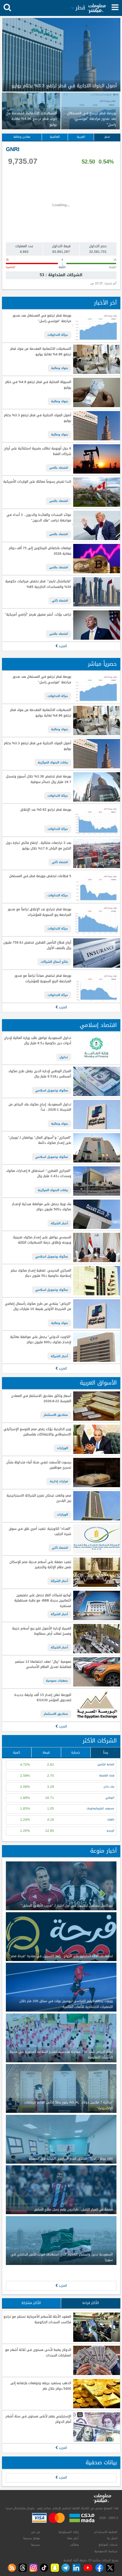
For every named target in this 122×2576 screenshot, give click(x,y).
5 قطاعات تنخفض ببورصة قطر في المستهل (40, 876)
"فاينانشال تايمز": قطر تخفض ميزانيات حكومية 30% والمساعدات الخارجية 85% (38, 584)
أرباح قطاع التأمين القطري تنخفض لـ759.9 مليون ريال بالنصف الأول (37, 945)
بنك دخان (109, 1787)
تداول (64, 1057)
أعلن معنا (73, 2538)
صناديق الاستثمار (56, 1415)
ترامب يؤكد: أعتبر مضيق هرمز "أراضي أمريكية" (38, 615)
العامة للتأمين (106, 1765)
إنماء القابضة (107, 1776)
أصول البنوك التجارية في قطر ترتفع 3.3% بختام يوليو (37, 418)
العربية (81, 137)
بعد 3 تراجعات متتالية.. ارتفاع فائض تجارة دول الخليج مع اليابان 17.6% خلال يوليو (38, 846)
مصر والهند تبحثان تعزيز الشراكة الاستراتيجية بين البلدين (39, 1498)
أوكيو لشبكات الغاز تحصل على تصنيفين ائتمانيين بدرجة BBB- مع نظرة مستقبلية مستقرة (43, 1601)
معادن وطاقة (22, 137)
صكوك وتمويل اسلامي (52, 1090)
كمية (17, 1752)
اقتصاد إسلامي (98, 1025)
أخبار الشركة (59, 1223)
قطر (107, 137)
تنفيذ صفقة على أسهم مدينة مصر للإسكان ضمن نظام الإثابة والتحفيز (40, 1565)
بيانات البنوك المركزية (53, 762)
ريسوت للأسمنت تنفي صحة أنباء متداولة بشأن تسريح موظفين (39, 1465)
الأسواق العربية (98, 1383)
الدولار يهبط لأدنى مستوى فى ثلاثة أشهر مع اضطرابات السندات (38, 2353)
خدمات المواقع (108, 2545)
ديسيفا (35, 2545)
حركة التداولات (58, 335)
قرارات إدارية (59, 1481)
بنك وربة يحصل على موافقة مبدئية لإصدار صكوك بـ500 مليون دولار (41, 1207)
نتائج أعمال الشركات (54, 962)
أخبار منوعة (103, 1851)
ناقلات (111, 1820)
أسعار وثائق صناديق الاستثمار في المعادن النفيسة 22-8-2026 (41, 1399)
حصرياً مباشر (102, 664)
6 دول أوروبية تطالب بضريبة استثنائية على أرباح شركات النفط (38, 451)
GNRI (13, 149)
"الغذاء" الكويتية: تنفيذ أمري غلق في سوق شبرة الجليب (40, 1532)
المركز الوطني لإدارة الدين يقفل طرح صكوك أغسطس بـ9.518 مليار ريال (40, 1074)
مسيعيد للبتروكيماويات (100, 1808)
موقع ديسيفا (32, 2538)
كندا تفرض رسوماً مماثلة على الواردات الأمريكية (37, 482)
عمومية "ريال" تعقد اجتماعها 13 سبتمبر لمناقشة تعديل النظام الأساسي (43, 1665)
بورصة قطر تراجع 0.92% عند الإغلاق (46, 810)
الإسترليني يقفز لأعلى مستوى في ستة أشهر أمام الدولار (38, 2419)
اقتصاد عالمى (59, 468)
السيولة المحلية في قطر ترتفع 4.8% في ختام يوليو (38, 385)
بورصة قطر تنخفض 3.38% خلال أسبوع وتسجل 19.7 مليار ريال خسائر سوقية (38, 779)
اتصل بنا (112, 2538)
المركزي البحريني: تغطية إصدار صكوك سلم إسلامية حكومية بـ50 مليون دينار (41, 1273)
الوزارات (62, 1448)
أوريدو (110, 1831)
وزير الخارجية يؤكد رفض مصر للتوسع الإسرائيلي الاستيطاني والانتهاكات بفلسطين (37, 1432)
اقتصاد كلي (60, 601)
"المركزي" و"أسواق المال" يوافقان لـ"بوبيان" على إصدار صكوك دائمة (40, 1140)
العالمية (55, 137)
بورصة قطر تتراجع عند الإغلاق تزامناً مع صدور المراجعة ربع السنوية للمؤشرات (39, 912)
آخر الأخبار (105, 303)
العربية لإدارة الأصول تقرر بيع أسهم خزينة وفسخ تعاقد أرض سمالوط (41, 1631)
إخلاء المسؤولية (69, 2532)
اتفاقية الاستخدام (106, 2532)
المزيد (62, 646)
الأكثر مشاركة (31, 2303)
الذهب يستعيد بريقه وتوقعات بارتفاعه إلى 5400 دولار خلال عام (41, 2386)
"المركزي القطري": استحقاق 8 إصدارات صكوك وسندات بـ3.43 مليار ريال (39, 1174)
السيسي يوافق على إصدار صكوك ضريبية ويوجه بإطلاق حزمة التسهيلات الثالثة (42, 1240)
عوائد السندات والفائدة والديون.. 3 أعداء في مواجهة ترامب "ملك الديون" (39, 518)
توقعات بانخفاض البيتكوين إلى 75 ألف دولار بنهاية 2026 (40, 551)
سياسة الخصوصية (106, 2551)
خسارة (76, 1752)
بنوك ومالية (60, 368)
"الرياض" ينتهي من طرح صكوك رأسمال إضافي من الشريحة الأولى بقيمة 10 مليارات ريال (38, 1307)
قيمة (46, 1752)
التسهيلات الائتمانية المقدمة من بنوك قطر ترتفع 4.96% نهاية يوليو (41, 352)
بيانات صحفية (101, 2462)
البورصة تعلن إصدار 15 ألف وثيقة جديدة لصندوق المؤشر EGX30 (43, 1698)
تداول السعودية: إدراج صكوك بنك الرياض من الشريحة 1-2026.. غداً (40, 1107)
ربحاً (106, 1752)
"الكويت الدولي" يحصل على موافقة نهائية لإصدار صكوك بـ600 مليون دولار (41, 1340)
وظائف (74, 2545)
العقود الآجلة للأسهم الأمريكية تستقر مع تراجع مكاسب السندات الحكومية (37, 2320)
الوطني (110, 1798)
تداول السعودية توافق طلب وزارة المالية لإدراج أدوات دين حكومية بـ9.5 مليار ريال (38, 1041)
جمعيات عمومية (57, 1681)
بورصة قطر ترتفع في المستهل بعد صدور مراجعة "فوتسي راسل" (42, 318)
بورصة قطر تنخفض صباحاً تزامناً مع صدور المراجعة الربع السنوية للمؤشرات (43, 979)
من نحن (35, 2532)
